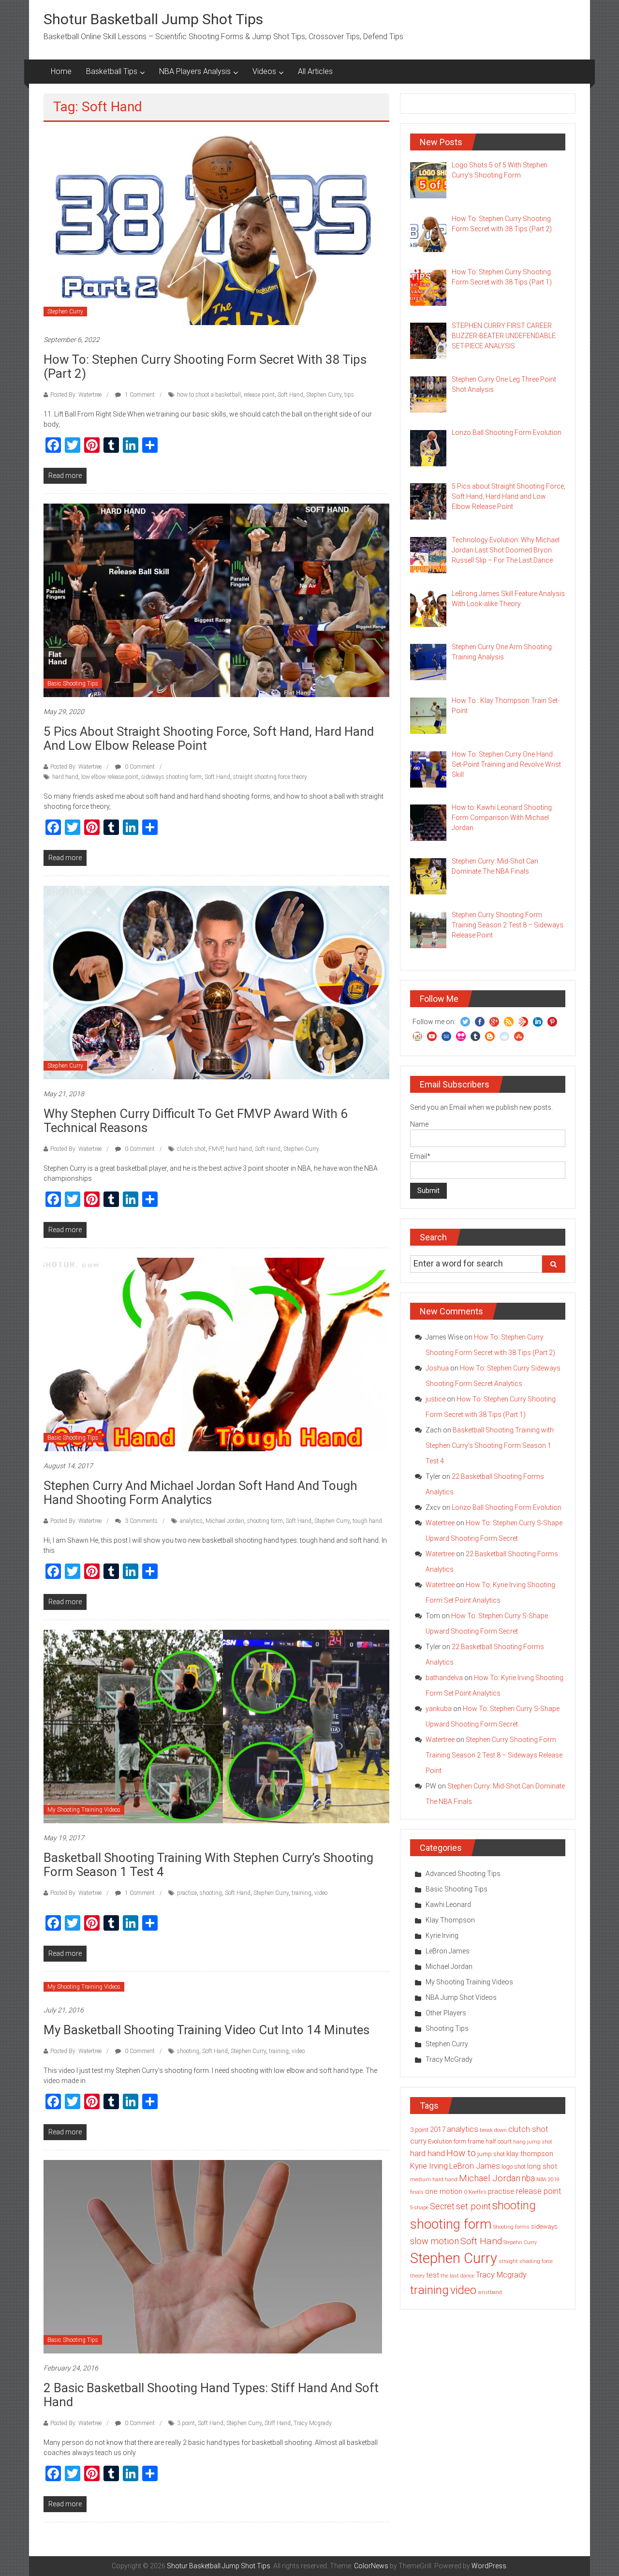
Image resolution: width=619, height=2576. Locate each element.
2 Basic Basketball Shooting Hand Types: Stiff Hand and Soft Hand (211, 2395)
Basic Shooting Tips (73, 684)
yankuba (439, 1709)
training (302, 1893)
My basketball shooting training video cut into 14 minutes (206, 2030)
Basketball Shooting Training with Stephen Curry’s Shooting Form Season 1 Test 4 (208, 1865)
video (321, 1893)
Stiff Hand (278, 2423)
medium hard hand (434, 2180)
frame (476, 2141)
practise (187, 1893)
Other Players (446, 2013)
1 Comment (139, 395)
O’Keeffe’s (475, 2192)
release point (259, 395)
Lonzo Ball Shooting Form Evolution (507, 1507)
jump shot (491, 2154)
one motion (444, 2191)
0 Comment (139, 767)
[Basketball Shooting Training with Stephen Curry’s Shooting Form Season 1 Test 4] (216, 1726)
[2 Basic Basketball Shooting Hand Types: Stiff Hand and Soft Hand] (213, 2256)
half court (499, 2141)
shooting (211, 1893)
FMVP (216, 1149)
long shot (542, 2166)
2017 (438, 2129)
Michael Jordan (225, 1521)
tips (349, 395)
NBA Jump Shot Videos (461, 1997)
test (433, 2275)
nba (528, 2178)
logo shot (514, 2167)
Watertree (440, 1523)
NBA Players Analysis (195, 71)
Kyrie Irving (442, 1936)
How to (461, 2153)
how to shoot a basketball (209, 395)
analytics (191, 1521)
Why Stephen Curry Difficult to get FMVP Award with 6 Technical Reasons (196, 1121)
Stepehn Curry (520, 2242)
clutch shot (191, 1149)
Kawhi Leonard (448, 1905)
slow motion (435, 2241)
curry (418, 2141)
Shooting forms (511, 2227)
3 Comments (140, 1521)
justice (435, 1399)
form (460, 2141)
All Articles (315, 71)
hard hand (65, 777)
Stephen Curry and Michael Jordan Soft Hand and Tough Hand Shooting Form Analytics (200, 1493)
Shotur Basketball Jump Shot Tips (153, 19)
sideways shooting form (171, 777)
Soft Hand (290, 395)
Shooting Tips (447, 2028)
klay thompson (530, 2154)
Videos (264, 71)
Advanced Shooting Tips (463, 1874)
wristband (490, 2292)
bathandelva (444, 1678)
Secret (442, 2206)
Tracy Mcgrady (313, 2423)
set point (473, 2206)
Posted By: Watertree (76, 395)
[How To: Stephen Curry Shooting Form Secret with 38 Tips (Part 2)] (216, 228)
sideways (544, 2226)
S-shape (419, 2208)
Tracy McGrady (449, 2059)
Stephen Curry (65, 312)
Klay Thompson (450, 1920)
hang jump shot (533, 2142)
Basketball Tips (112, 71)
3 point (186, 2423)
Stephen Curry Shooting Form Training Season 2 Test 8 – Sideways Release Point (494, 1755)
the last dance (457, 2276)
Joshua (437, 1368)
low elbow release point (110, 777)
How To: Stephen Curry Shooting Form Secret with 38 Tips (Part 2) (205, 366)
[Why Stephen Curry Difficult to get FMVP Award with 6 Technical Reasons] (216, 982)
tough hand (367, 1521)
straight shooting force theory (270, 777)
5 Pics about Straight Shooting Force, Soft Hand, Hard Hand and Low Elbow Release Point (209, 738)
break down (493, 2130)
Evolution (440, 2141)
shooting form (265, 1521)
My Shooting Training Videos (84, 1810)
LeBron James (448, 1951)
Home (61, 71)
